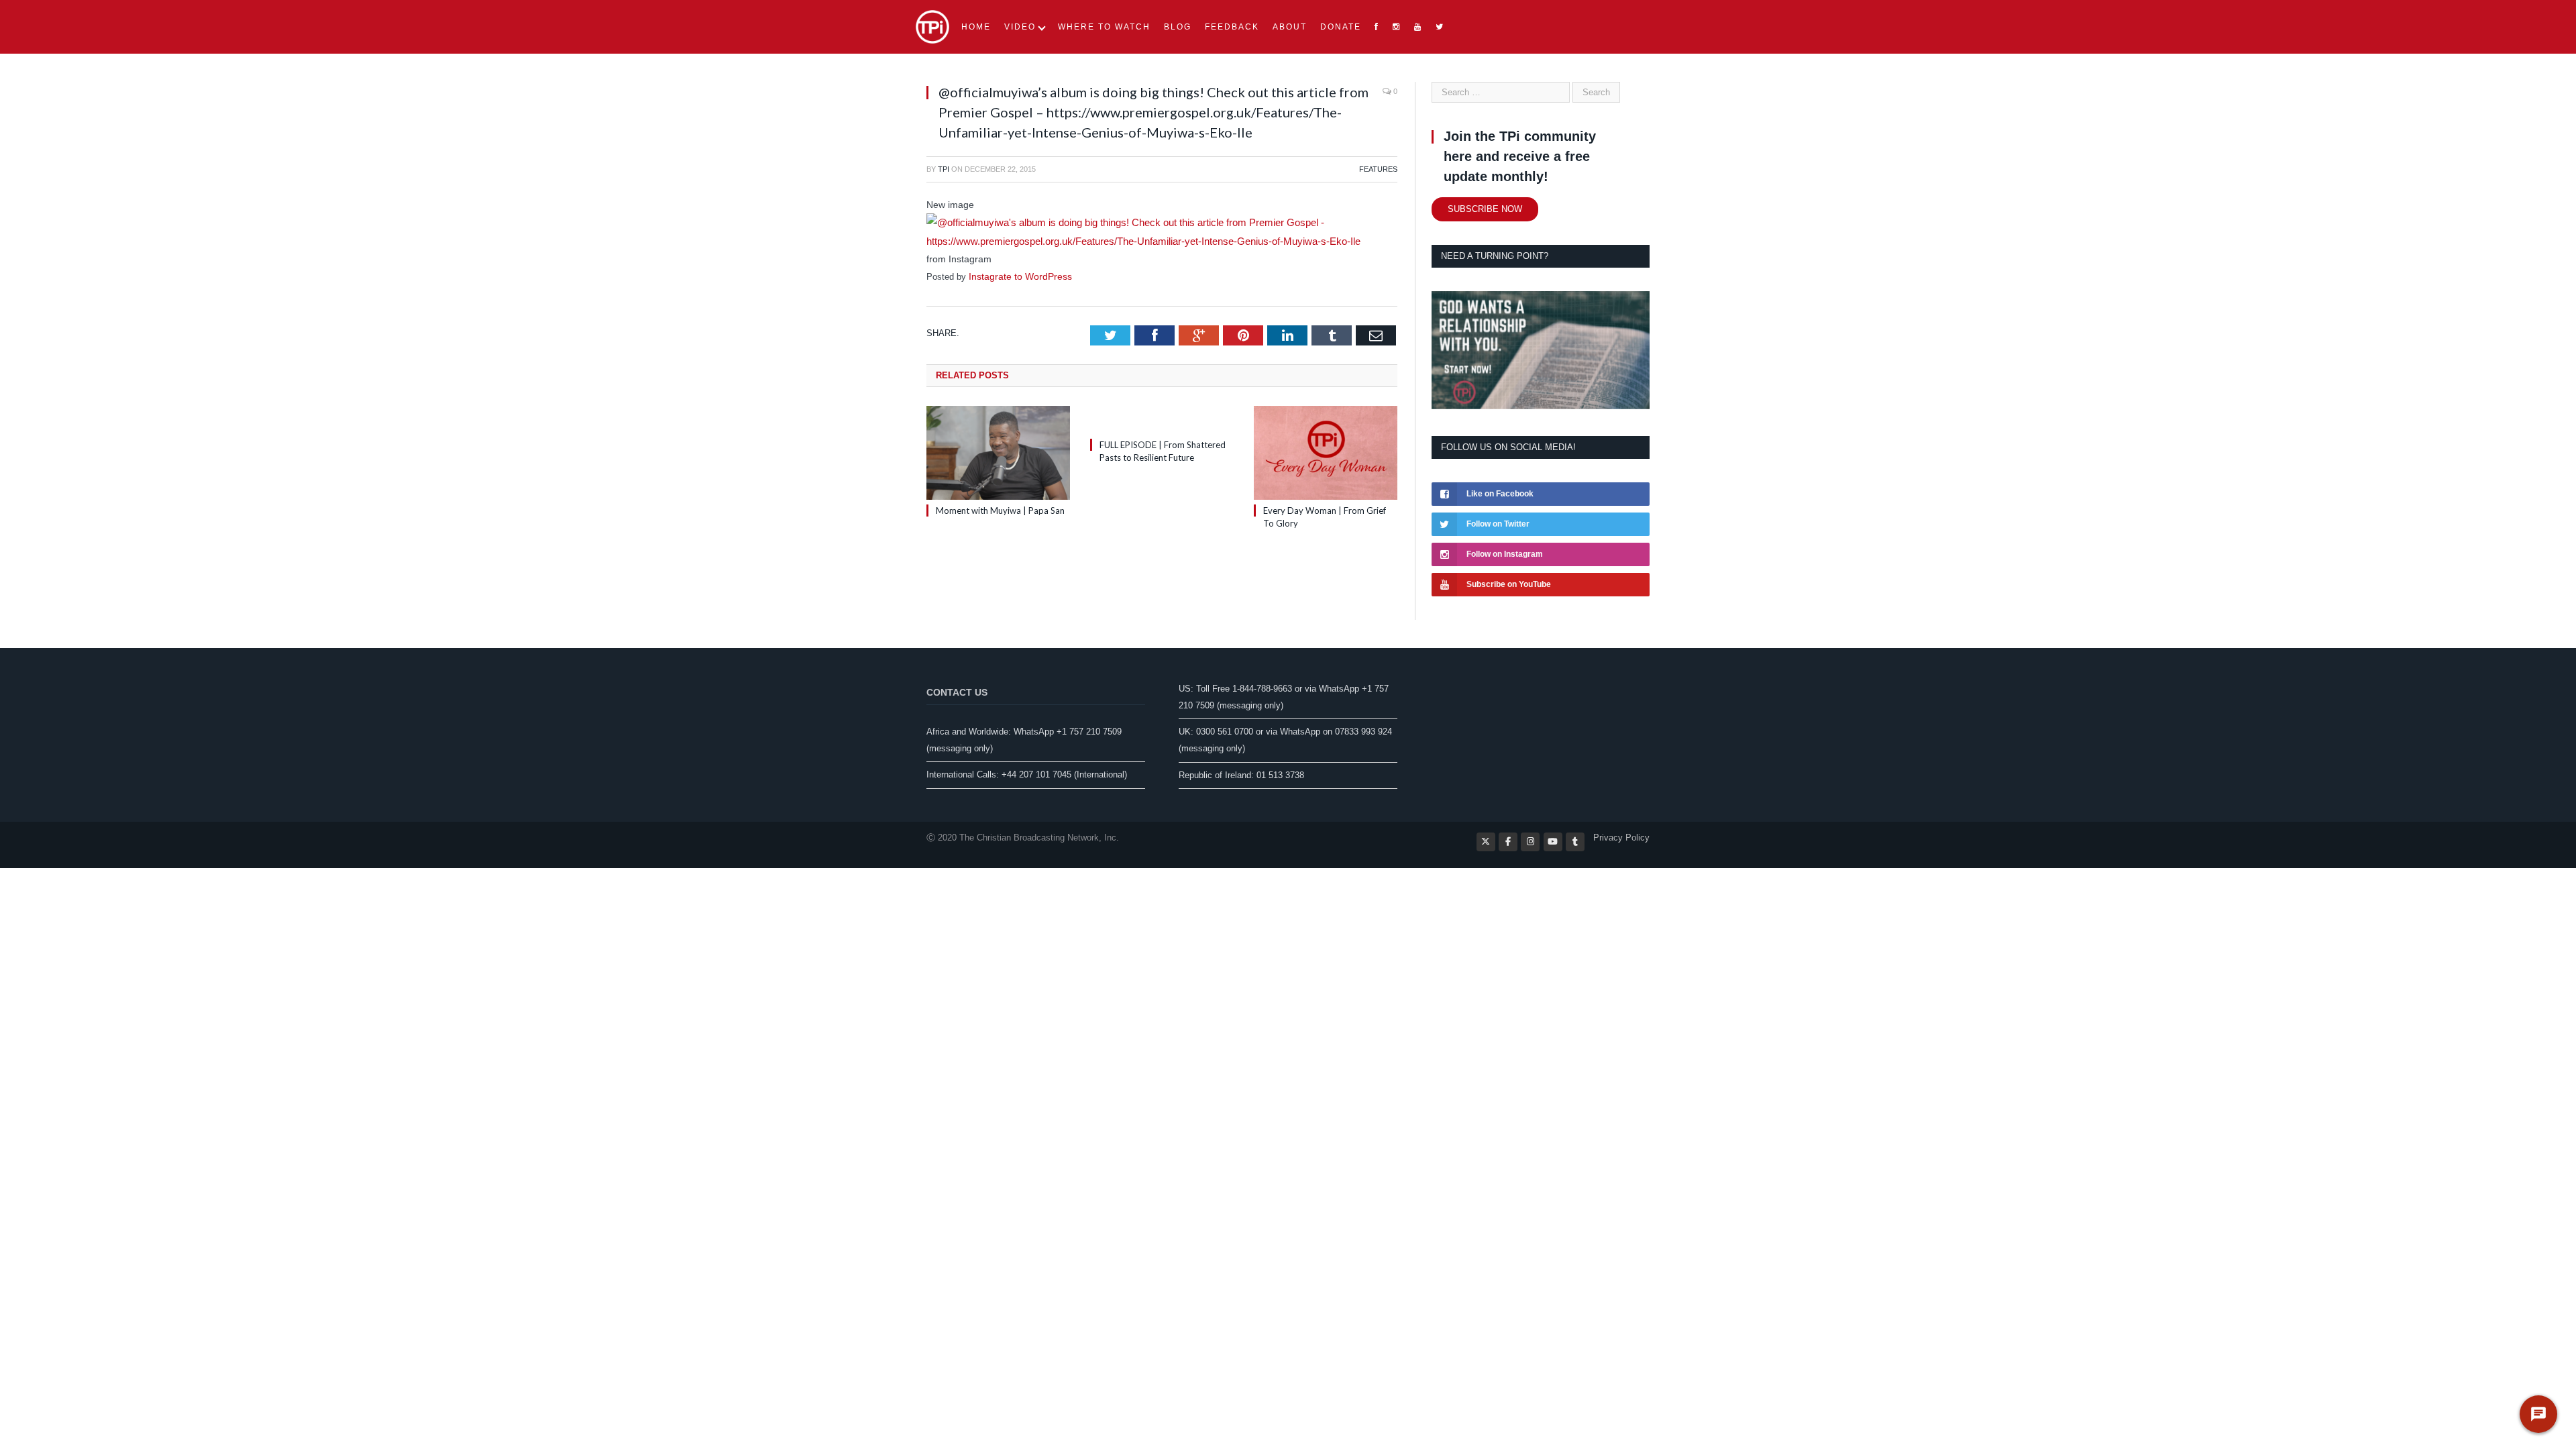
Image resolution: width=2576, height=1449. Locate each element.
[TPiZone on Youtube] (1553, 842)
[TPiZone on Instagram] (1530, 842)
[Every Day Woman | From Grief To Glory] (1326, 450)
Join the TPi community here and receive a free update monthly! (1520, 156)
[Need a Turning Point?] (1541, 406)
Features (1378, 169)
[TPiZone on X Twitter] (1486, 842)
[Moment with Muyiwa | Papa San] (998, 450)
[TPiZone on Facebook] (1508, 842)
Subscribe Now (1485, 209)
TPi (944, 169)
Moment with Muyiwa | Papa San (1000, 508)
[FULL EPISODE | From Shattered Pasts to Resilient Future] (1162, 417)
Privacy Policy (1621, 838)
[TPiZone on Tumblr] (1575, 842)
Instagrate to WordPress (1016, 274)
